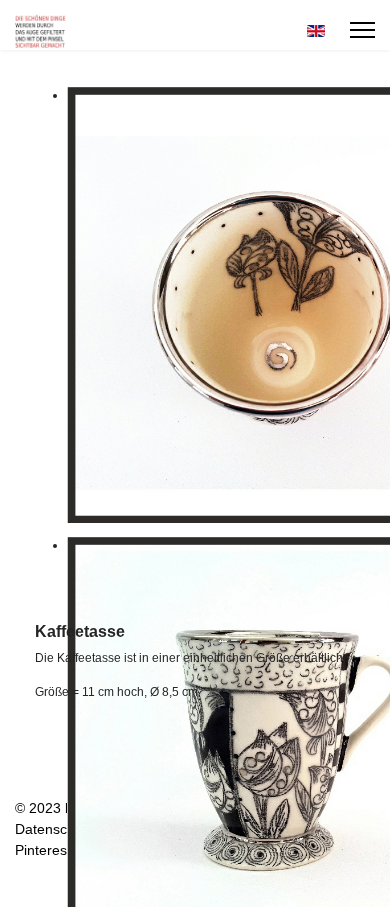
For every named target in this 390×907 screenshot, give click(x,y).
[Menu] (362, 30)
